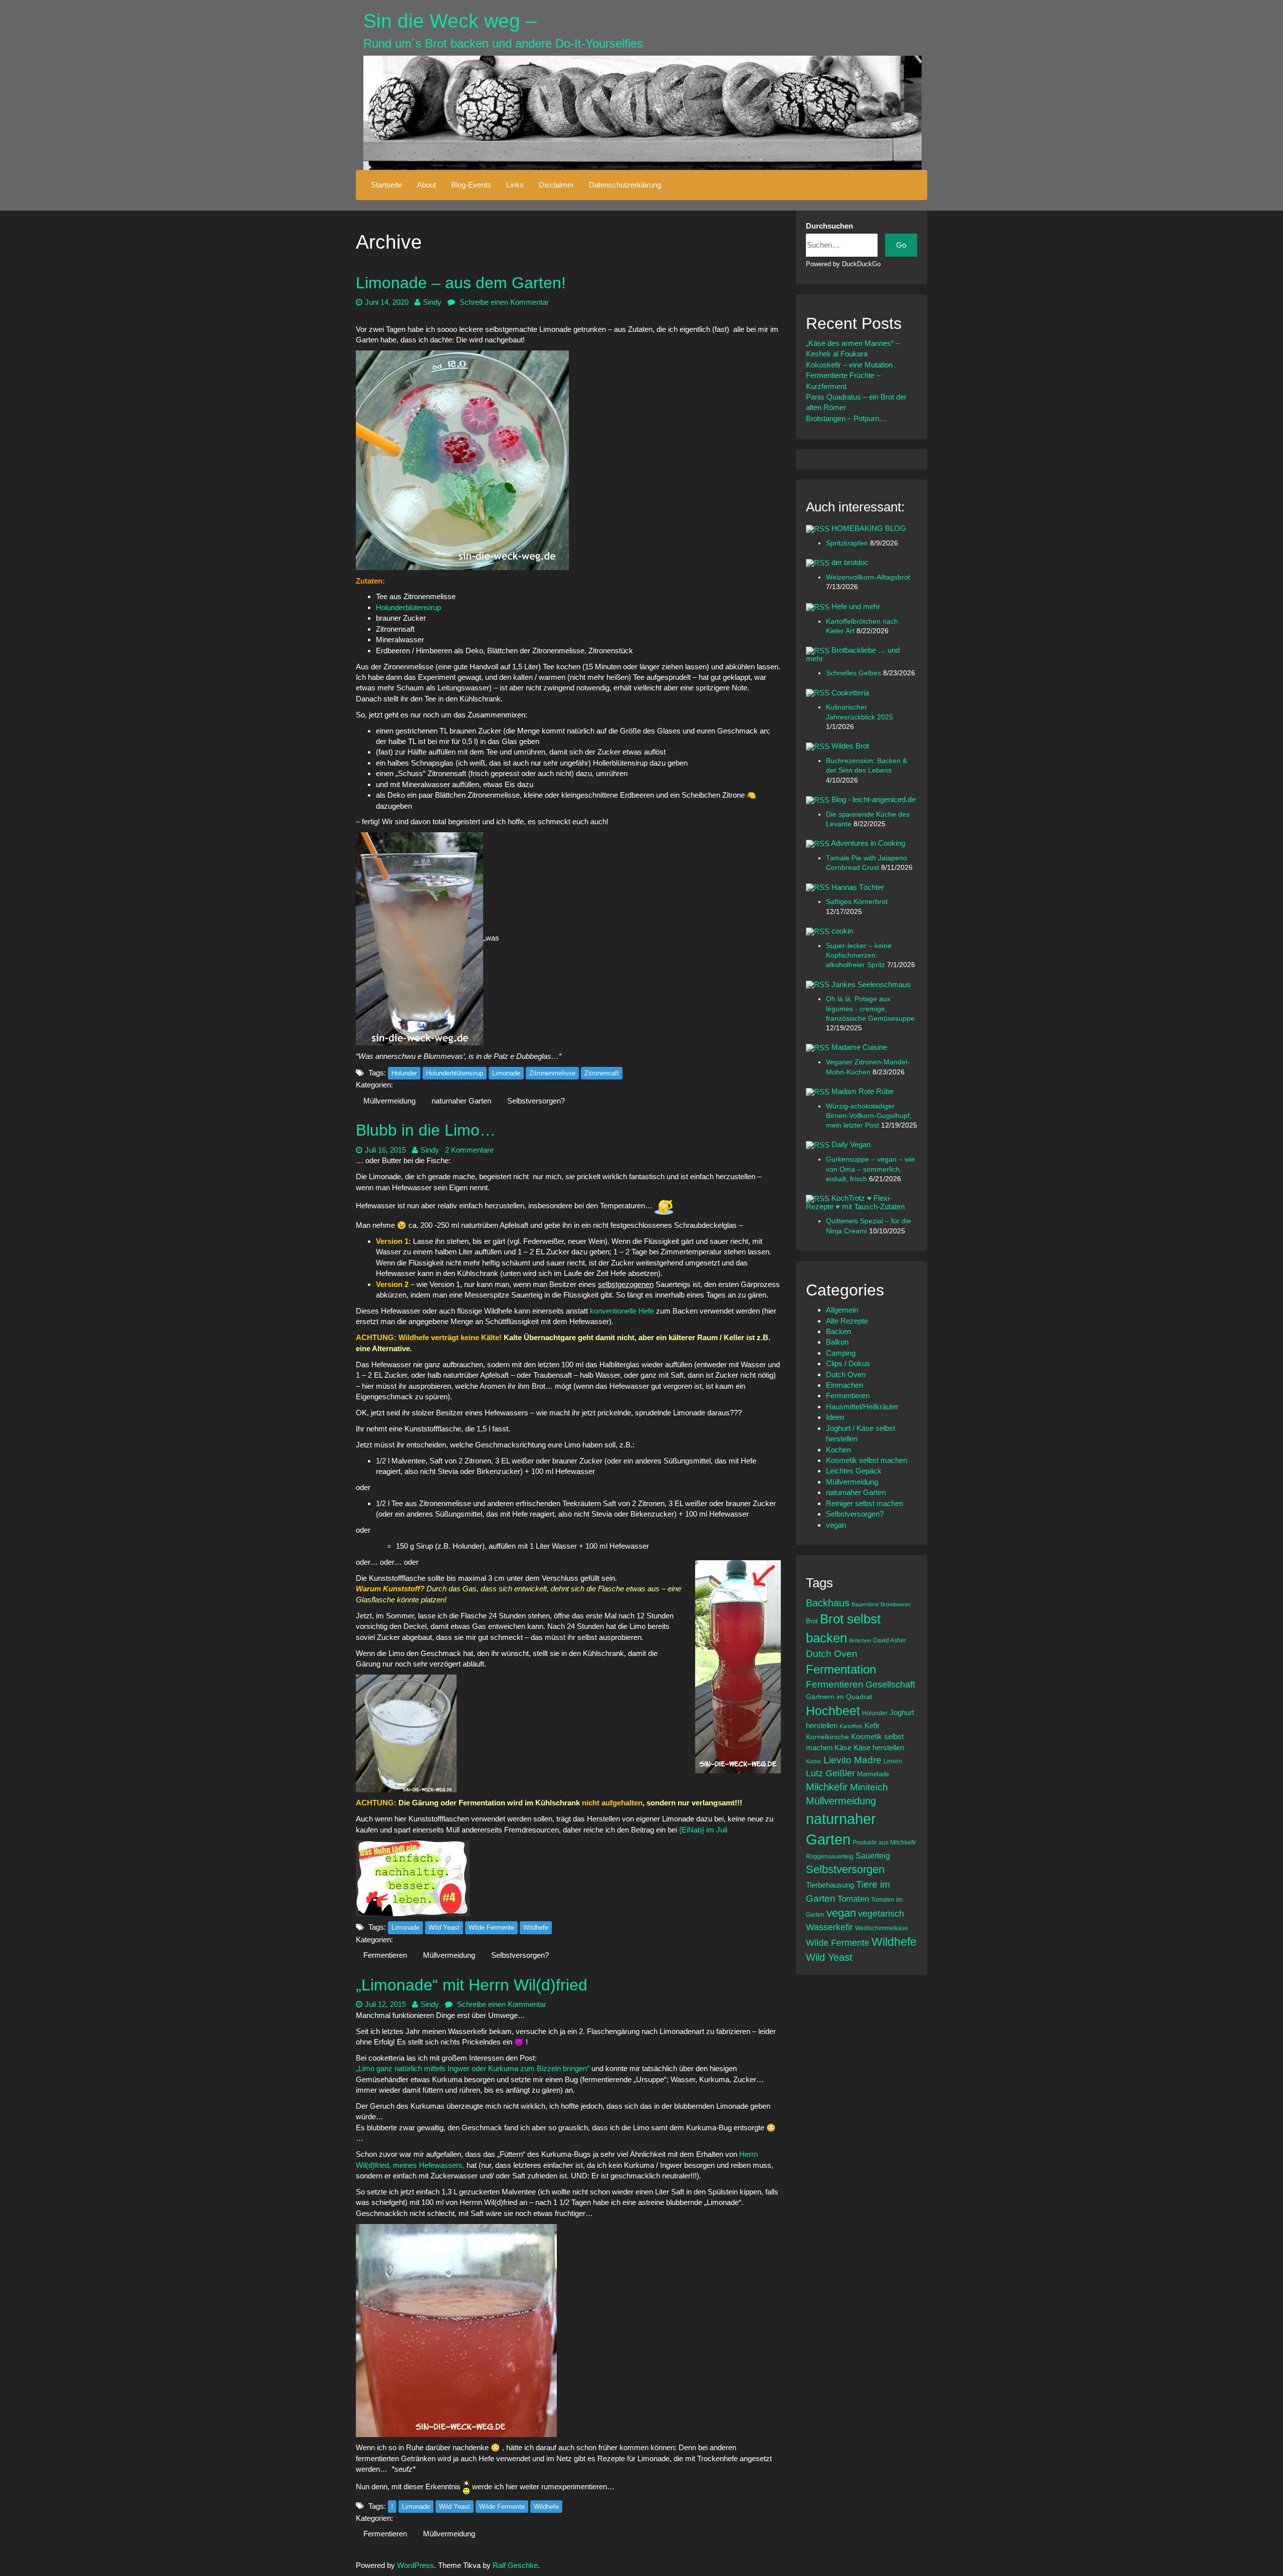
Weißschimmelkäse (882, 1928)
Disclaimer (556, 185)
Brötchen (860, 1640)
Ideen (835, 1417)
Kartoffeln (851, 1726)
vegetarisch (881, 1914)
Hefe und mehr (856, 606)
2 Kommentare (469, 1150)
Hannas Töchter (858, 887)
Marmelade (873, 1774)
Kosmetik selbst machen (867, 1460)
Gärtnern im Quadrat (839, 1697)
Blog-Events (471, 185)
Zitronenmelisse (552, 1073)
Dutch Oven (846, 1374)
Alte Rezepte (847, 1321)
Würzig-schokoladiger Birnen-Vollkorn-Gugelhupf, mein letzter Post (869, 1116)
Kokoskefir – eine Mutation (849, 365)
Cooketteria (850, 693)
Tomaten (853, 1899)
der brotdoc (850, 562)
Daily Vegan (851, 1144)
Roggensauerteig (830, 1856)
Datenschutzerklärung (625, 185)
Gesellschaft (890, 1685)
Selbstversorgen (845, 1869)
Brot (812, 1621)
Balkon (837, 1342)
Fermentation (841, 1669)
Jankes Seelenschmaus (871, 984)
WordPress (415, 2565)
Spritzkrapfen (848, 543)
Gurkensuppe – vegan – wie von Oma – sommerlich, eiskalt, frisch (871, 1169)
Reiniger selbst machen (865, 1503)
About (426, 185)
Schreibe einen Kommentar (503, 302)
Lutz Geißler (830, 1773)
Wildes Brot (850, 746)
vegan (836, 1525)
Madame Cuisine (859, 1047)
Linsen (893, 1761)
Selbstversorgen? (536, 1101)
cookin (842, 931)
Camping (841, 1353)
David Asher (890, 1640)
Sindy (432, 302)
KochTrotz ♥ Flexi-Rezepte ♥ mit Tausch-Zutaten (855, 1202)
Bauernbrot (865, 1604)
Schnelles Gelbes (854, 673)
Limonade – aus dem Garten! (461, 283)
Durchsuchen (829, 226)
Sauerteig (873, 1856)
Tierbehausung (830, 1885)
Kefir (872, 1725)
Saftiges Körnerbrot (857, 902)
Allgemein (842, 1310)
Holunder (404, 1073)
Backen (838, 1331)
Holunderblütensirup (408, 607)
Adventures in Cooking (868, 843)
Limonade (506, 1073)
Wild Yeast (444, 1927)
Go (901, 245)
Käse (843, 1748)
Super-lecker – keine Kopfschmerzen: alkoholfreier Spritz (859, 956)
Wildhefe (536, 1927)
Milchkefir (827, 1787)
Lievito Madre (852, 1760)
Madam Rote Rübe (863, 1091)
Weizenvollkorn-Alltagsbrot (868, 577)
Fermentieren (385, 1955)
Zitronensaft (602, 1073)
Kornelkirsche (827, 1737)
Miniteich (869, 1787)
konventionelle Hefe (622, 1311)
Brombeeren (896, 1604)
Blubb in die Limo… (426, 1130)
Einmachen (844, 1385)
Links (515, 185)
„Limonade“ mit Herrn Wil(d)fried (472, 1985)
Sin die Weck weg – (450, 21)
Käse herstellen (879, 1748)
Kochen (838, 1450)
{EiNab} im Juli (703, 1830)
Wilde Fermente (491, 1927)
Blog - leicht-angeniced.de (874, 799)
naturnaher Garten (461, 1101)
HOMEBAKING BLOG (869, 528)
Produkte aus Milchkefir (884, 1842)
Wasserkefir (829, 1927)
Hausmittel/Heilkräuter (862, 1407)
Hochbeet (833, 1711)
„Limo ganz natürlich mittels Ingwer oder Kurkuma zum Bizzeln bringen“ (473, 2068)
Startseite (386, 185)
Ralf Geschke (515, 2565)
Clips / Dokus (848, 1363)
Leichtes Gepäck (854, 1471)
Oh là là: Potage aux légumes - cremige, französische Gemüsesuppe (870, 1009)
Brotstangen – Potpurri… (846, 418)
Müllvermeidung (389, 1101)
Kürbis (814, 1761)
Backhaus (828, 1603)
